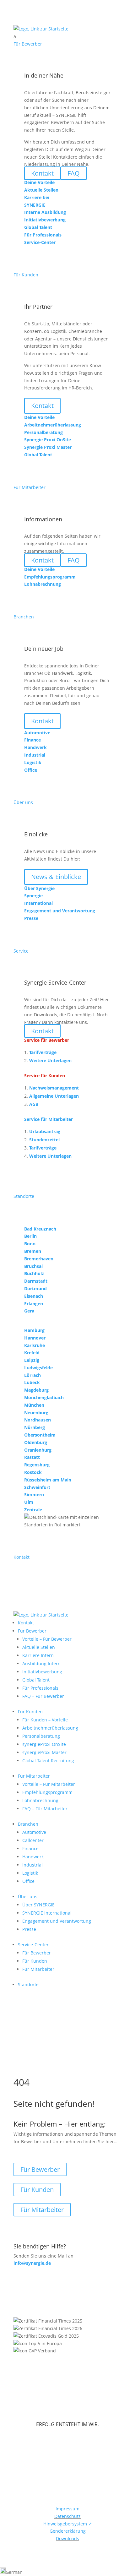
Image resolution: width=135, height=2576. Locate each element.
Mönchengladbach (44, 1397)
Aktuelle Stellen (39, 1647)
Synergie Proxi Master (48, 447)
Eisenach (34, 1296)
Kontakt (42, 406)
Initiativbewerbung (42, 1672)
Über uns (28, 1897)
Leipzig (32, 1360)
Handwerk (33, 1857)
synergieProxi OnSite (44, 1744)
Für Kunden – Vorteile (45, 1720)
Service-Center (33, 1945)
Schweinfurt (37, 1487)
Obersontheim (40, 1435)
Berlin (30, 1236)
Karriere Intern (38, 1655)
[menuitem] (67, 36)
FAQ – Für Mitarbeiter (45, 1809)
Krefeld (32, 1353)
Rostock (33, 1472)
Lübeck (32, 1382)
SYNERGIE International (47, 1913)
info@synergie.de (32, 2263)
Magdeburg (36, 1390)
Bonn (30, 1244)
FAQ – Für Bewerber (43, 1696)
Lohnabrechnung (40, 1800)
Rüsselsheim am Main (48, 1480)
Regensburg (37, 1465)
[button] (67, 2572)
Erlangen (34, 1304)
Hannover (35, 1338)
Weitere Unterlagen (50, 1060)
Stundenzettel (44, 1140)
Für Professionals (40, 1688)
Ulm (29, 1502)
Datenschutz (67, 2516)
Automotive (34, 1832)
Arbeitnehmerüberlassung (50, 1728)
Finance (30, 1848)
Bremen (33, 1251)
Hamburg (34, 1330)
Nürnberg (35, 1427)
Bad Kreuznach (40, 1229)
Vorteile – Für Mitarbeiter (49, 1784)
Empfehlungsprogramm (47, 1792)
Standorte (28, 1984)
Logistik (30, 1873)
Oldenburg (36, 1442)
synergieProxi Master (44, 1752)
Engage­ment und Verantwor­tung (57, 1921)
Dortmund (35, 1288)
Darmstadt (36, 1281)
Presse (29, 1929)
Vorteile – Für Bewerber (47, 1639)
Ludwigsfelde (38, 1368)
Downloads (67, 2538)
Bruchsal (33, 1266)
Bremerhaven (39, 1259)
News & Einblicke (56, 877)
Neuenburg (36, 1413)
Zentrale (33, 1510)
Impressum (67, 2509)
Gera (29, 1311)
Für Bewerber (32, 1631)
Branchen (28, 1824)
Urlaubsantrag (45, 1131)
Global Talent (36, 1680)
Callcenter (33, 1840)
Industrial (32, 1865)
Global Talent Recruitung (48, 1761)
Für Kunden (30, 1712)
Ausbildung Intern (41, 1663)
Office (28, 1881)
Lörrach (32, 1375)
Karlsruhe (35, 1345)
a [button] (15, 36)
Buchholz (34, 1273)
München (34, 1405)
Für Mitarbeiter (34, 1776)
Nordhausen (38, 1420)
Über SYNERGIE (38, 1905)
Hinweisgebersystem (68, 2524)
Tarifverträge (43, 1052)
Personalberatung (41, 1736)
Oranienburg (38, 1450)
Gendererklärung (68, 2531)
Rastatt (32, 1457)
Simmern (34, 1495)
